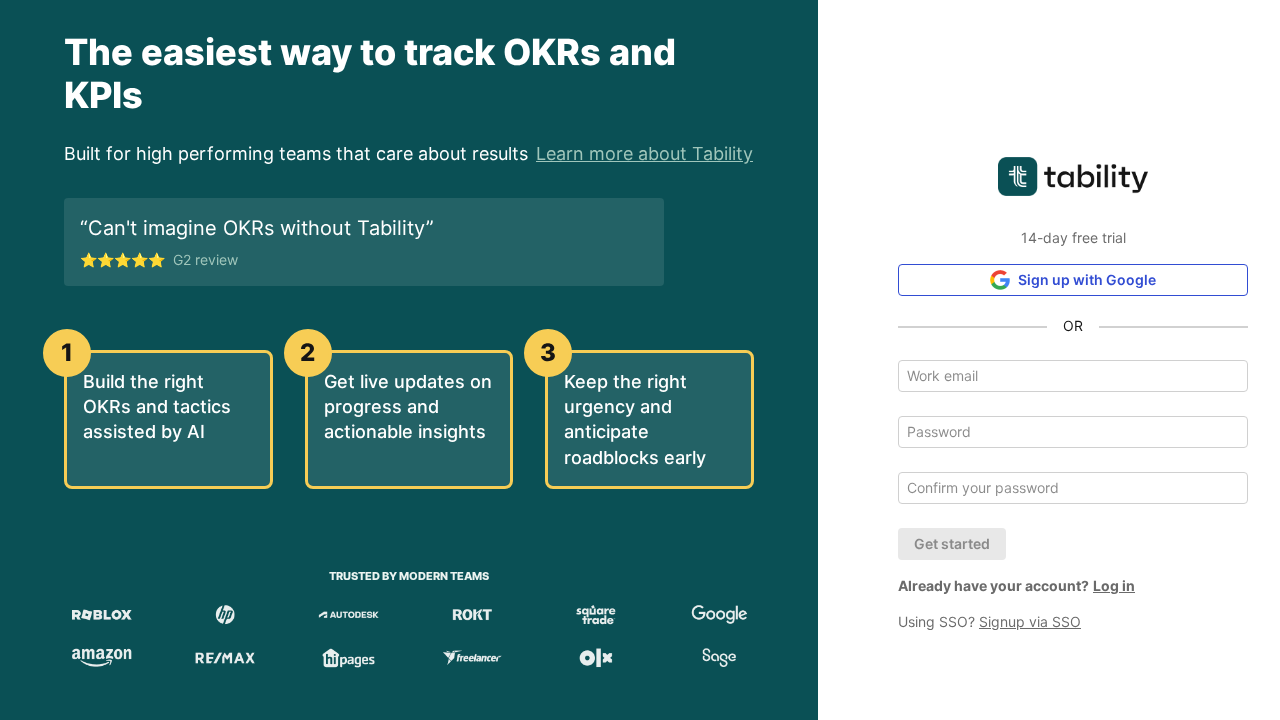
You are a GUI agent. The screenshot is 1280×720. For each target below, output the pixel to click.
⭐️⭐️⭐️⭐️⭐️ (159, 259)
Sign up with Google (1087, 279)
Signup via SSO (1030, 621)
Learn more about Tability (644, 153)
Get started (952, 543)
